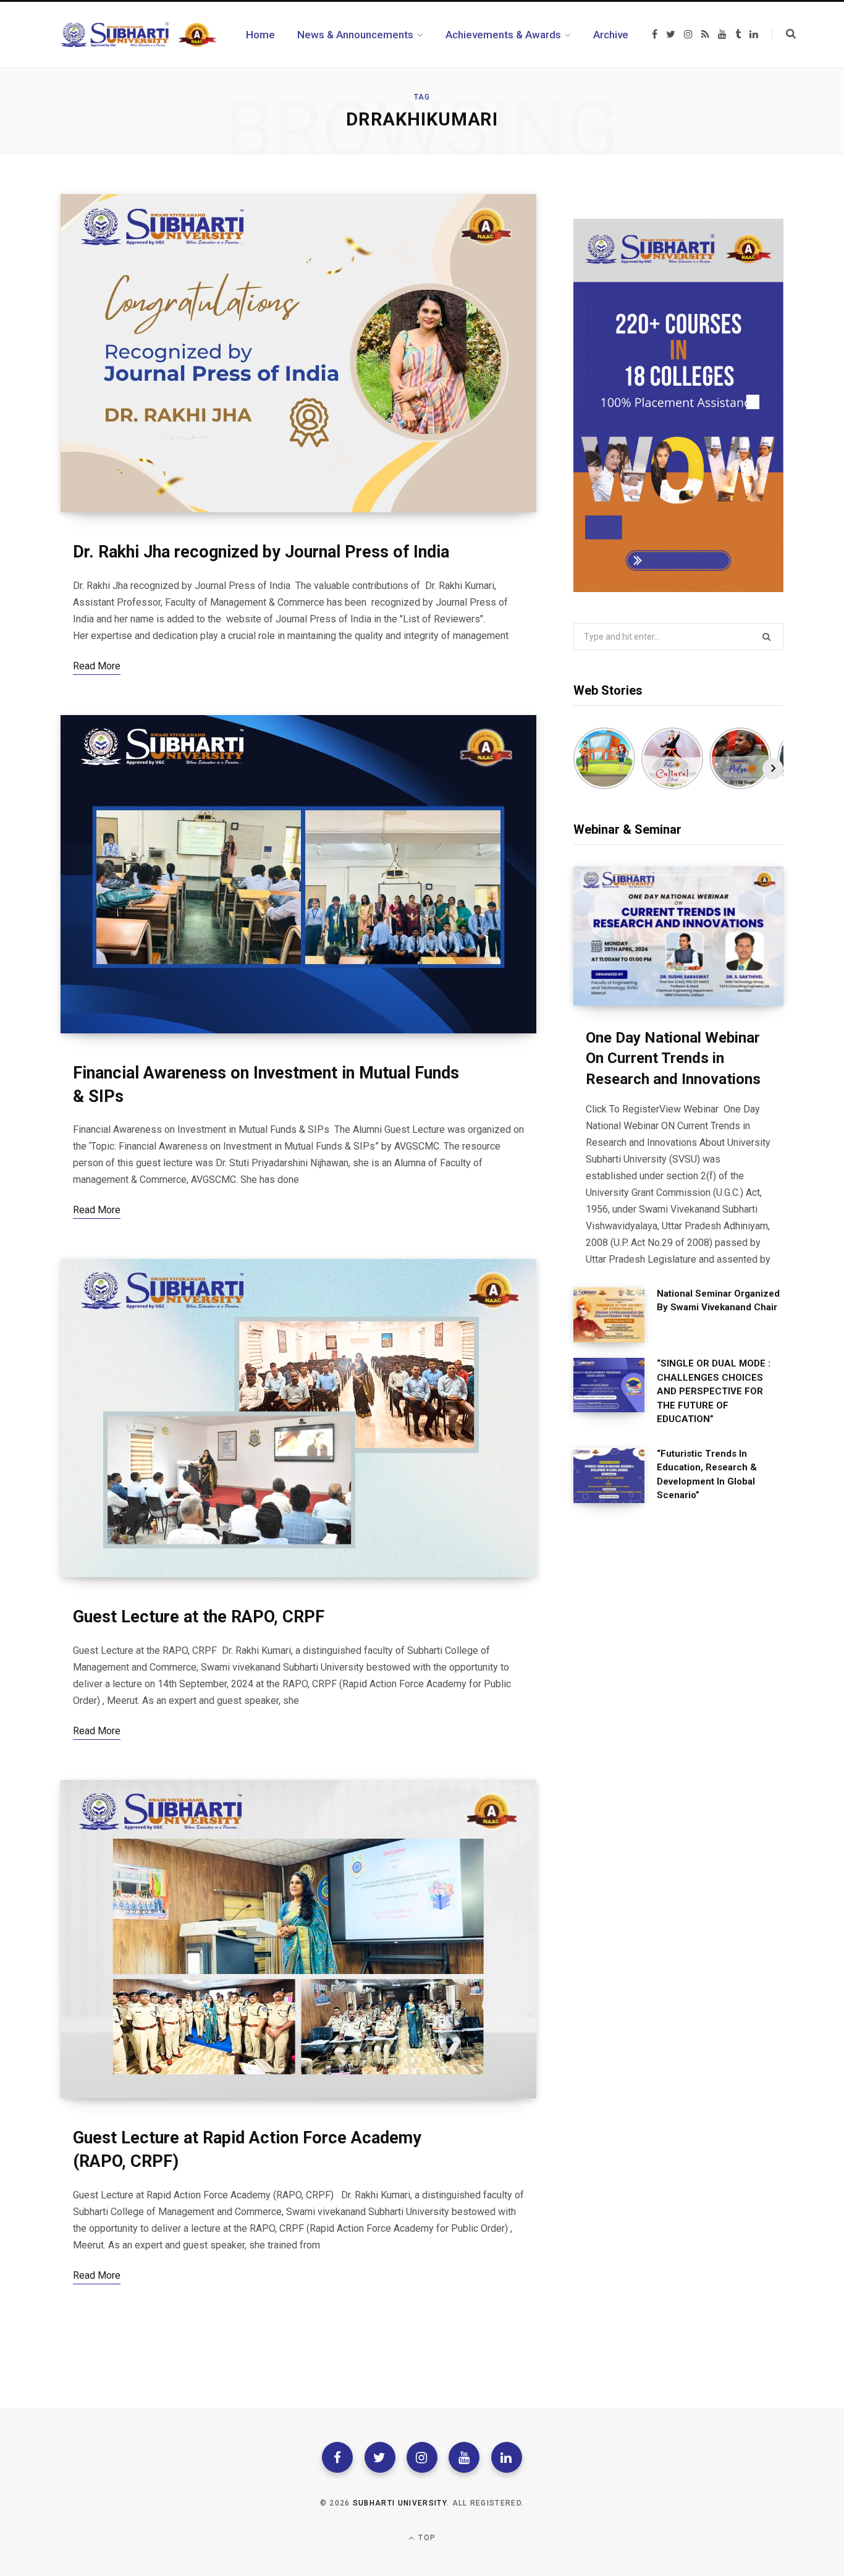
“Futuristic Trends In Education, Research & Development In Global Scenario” (707, 1475)
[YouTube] (464, 2457)
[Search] (784, 34)
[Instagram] (422, 2457)
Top (426, 2538)
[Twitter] (380, 2457)
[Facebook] (337, 2457)
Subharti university (400, 2503)
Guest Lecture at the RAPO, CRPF (199, 1617)
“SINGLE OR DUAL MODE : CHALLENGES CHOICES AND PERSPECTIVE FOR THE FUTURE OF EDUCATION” (714, 1391)
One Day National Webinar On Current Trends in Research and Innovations (673, 1058)
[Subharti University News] (138, 35)
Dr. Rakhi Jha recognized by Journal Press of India (261, 552)
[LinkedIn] (507, 2457)
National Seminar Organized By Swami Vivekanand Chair (718, 1301)
